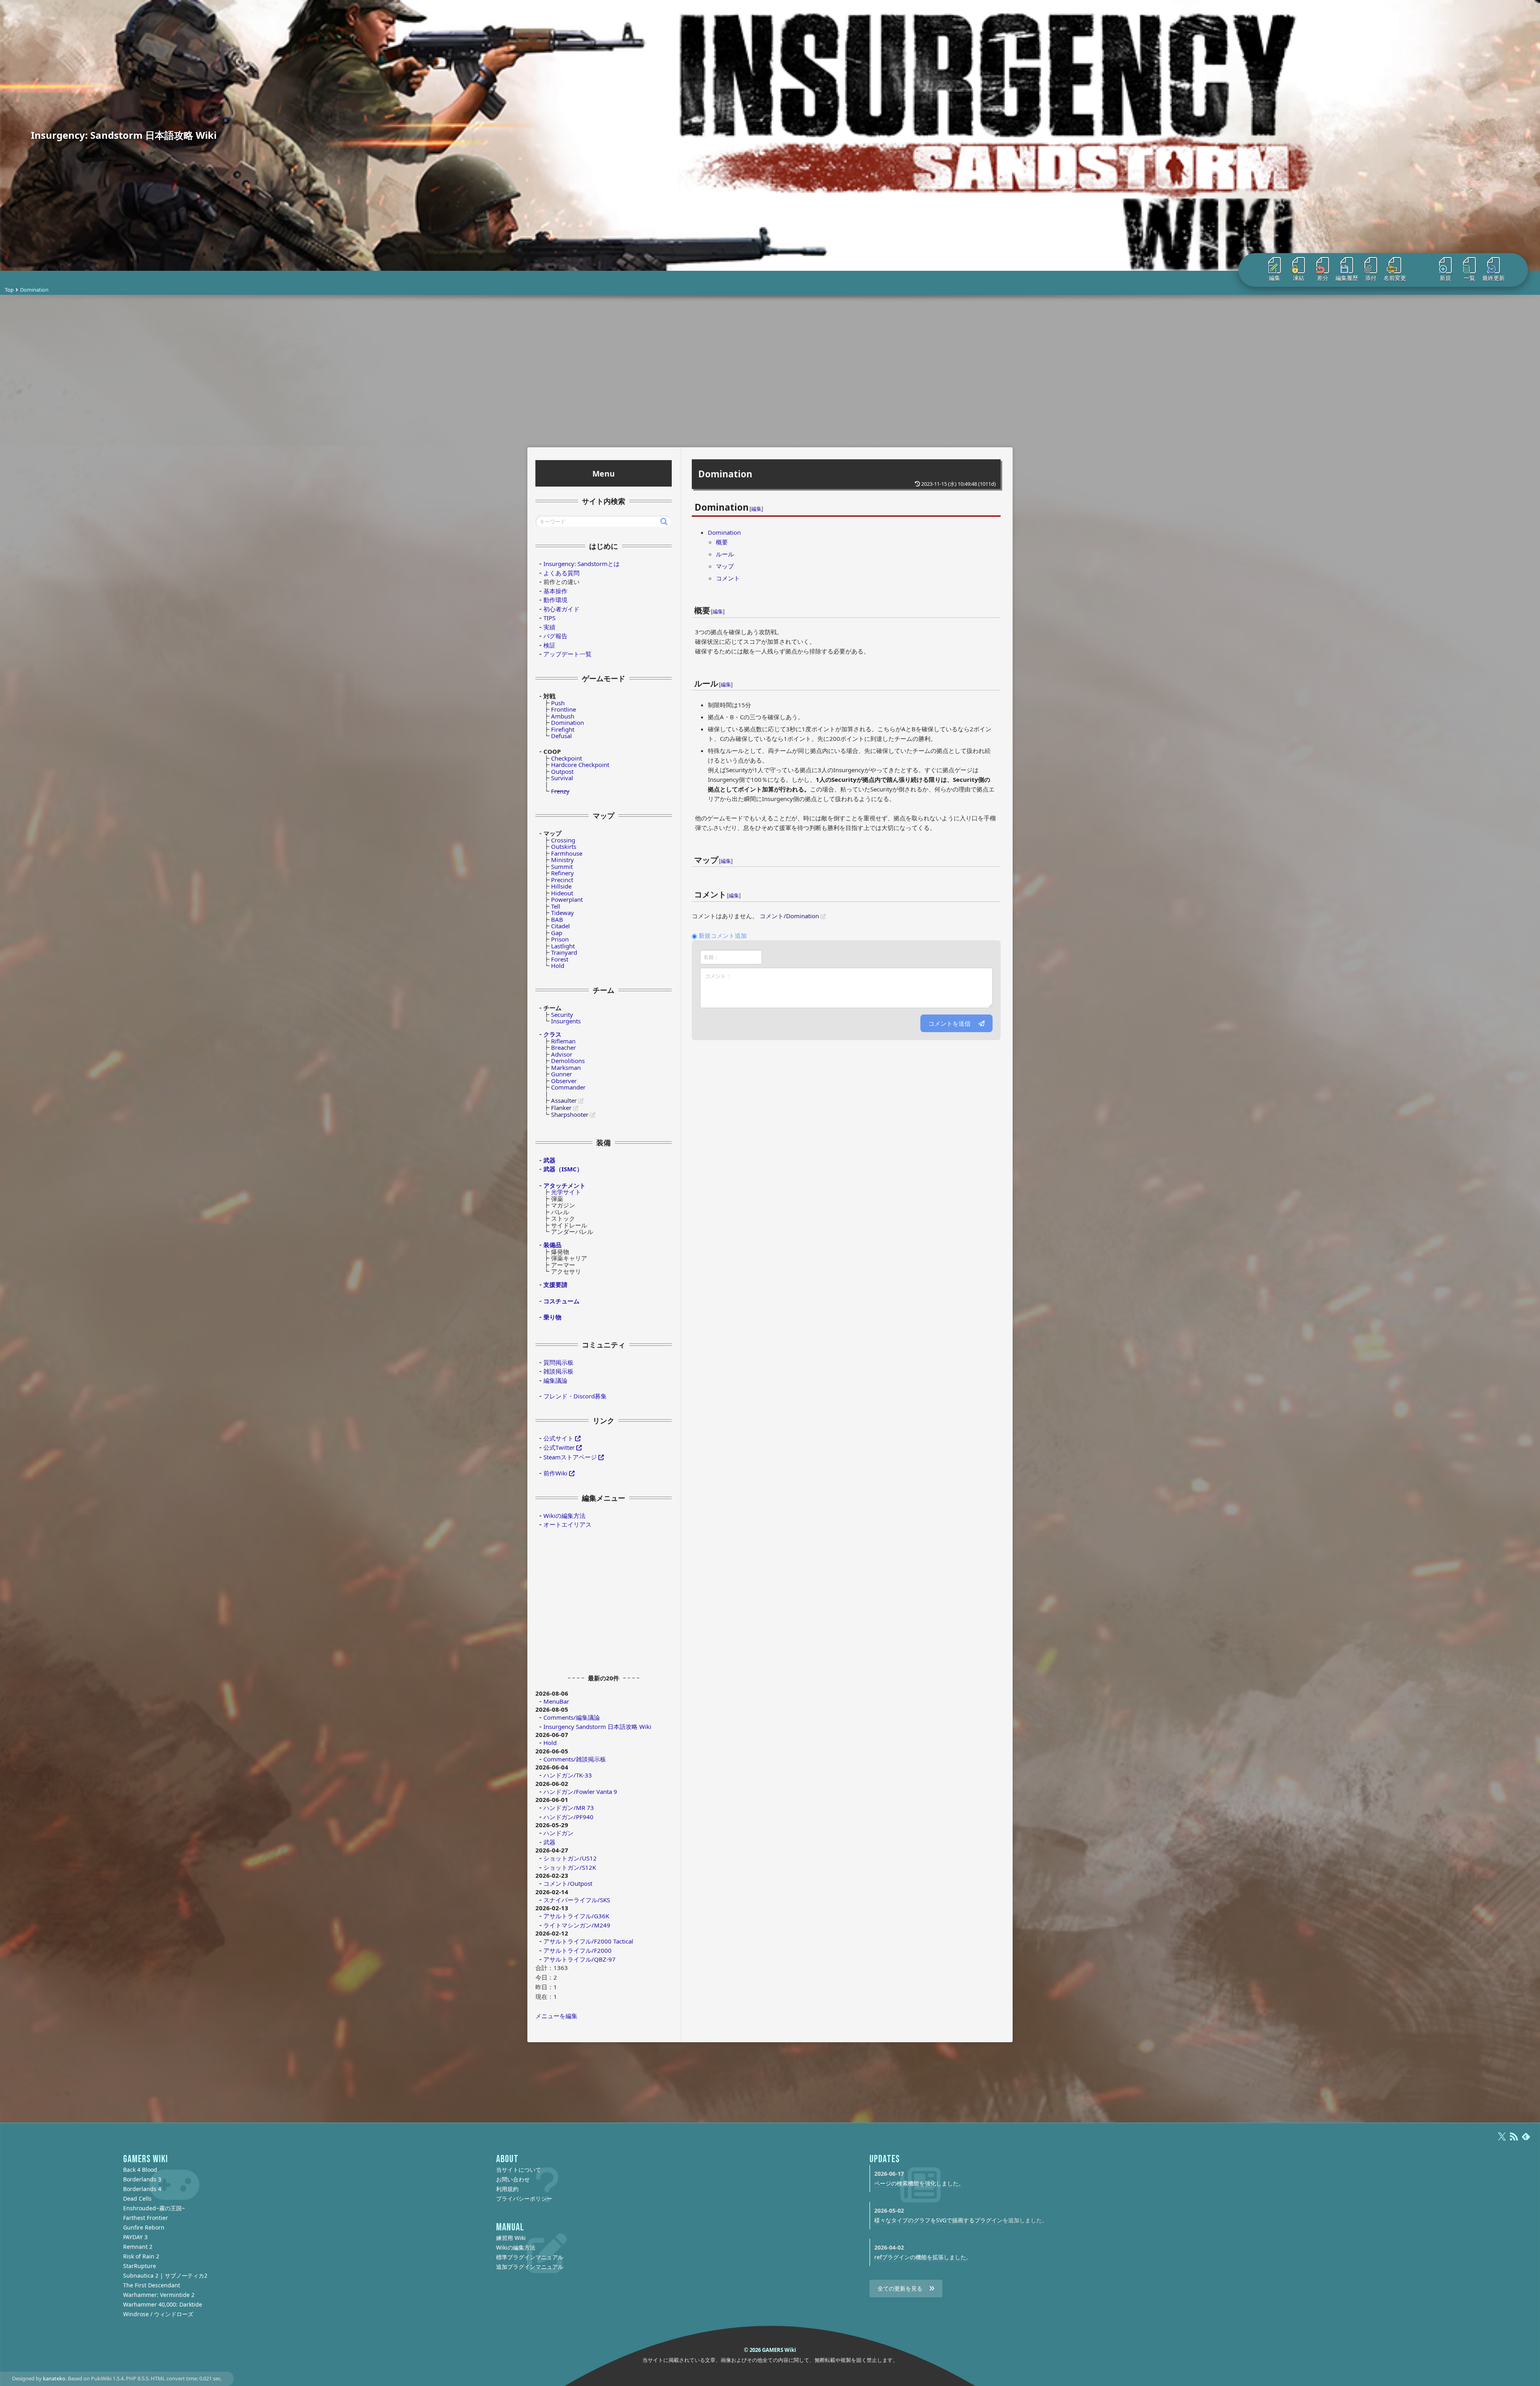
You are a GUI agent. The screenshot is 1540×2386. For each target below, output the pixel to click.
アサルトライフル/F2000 (577, 1950)
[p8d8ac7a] (711, 605)
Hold (558, 966)
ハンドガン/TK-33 (568, 1775)
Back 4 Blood (140, 2170)
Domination (725, 474)
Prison (560, 939)
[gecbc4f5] (719, 855)
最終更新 (1493, 278)
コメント (728, 578)
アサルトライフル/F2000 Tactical (588, 1941)
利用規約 (507, 2189)
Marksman (566, 1067)
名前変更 (1395, 278)
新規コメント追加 (723, 935)
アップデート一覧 (567, 654)
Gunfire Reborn (144, 2227)
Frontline (563, 709)
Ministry (562, 860)
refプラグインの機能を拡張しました (920, 2257)
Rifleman (563, 1041)
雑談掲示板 (558, 1371)
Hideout (562, 893)
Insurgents (566, 1021)
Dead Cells (137, 2198)
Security (562, 1014)
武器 (549, 1160)
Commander (568, 1087)
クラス (552, 1034)
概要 (722, 542)
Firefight (563, 729)
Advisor (562, 1054)
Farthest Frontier (146, 2218)
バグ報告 (555, 636)
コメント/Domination (789, 916)
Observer (564, 1081)
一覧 (1469, 278)
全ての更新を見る (900, 2288)
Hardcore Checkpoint (580, 765)
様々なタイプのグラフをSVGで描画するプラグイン (938, 2220)
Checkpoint (566, 758)
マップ (725, 566)
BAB (557, 919)
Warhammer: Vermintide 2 (159, 2295)
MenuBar (556, 1701)
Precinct (562, 880)
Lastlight (563, 946)
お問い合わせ (513, 2179)
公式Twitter (559, 1447)
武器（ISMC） (563, 1169)
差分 (1323, 278)
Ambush (563, 716)
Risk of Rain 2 (141, 2256)
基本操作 (555, 591)
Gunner (561, 1074)
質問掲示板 (558, 1362)
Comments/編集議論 (572, 1717)
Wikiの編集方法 (564, 1516)
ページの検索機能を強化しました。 (919, 2183)
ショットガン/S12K (570, 1867)
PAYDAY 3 (135, 2237)
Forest (560, 959)
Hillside (561, 886)
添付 (1371, 278)
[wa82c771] (719, 678)
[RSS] (1514, 2140)
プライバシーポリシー (524, 2198)
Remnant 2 (138, 2247)
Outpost (562, 771)
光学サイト (566, 1192)
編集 (1275, 278)
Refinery (562, 873)
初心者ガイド (561, 609)
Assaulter (564, 1100)
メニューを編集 (556, 2016)
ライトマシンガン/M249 (577, 1925)
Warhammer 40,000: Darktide (163, 2304)
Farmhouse (567, 853)
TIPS (549, 618)
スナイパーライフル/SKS (577, 1900)
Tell (556, 906)
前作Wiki (555, 1473)
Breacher (563, 1047)
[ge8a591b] (749, 502)
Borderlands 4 (142, 2189)
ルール (725, 554)
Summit (562, 866)
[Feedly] (1526, 2140)
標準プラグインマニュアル (530, 2257)
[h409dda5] (727, 889)
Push (558, 703)
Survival (562, 778)
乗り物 (552, 1317)
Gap (557, 933)
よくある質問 (561, 573)
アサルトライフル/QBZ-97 (580, 1959)
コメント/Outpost (568, 1883)
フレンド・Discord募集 (575, 1396)
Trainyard (564, 952)
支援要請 (555, 1284)
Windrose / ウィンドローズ (158, 2314)
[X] (1502, 2140)
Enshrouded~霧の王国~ (154, 2208)
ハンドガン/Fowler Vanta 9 (580, 1792)
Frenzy (560, 791)
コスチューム (561, 1301)
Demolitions (568, 1061)
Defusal (561, 736)
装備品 (552, 1245)
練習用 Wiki (511, 2238)
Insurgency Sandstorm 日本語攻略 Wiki (597, 1727)
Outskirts (564, 846)
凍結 (1299, 278)
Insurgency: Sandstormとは (582, 564)
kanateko (54, 2378)
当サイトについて (519, 2170)
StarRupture (140, 2266)
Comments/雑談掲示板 (575, 1759)
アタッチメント (564, 1185)
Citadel (560, 926)
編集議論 (555, 1380)
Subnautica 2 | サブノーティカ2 (165, 2275)
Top (9, 290)
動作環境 (555, 600)
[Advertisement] (770, 371)
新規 (1445, 278)
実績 (549, 627)
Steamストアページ (570, 1457)
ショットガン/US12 (570, 1858)
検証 (549, 645)
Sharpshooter (570, 1114)
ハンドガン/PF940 (568, 1817)
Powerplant (567, 899)
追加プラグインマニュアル (530, 2267)
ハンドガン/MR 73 (569, 1808)
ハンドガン (558, 1833)
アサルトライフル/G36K (576, 1916)
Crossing (563, 840)
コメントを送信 (949, 1023)
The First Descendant (152, 2285)
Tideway (562, 913)
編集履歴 (1347, 278)
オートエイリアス (567, 1524)
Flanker (561, 1108)
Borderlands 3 (142, 2179)
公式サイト (558, 1438)
